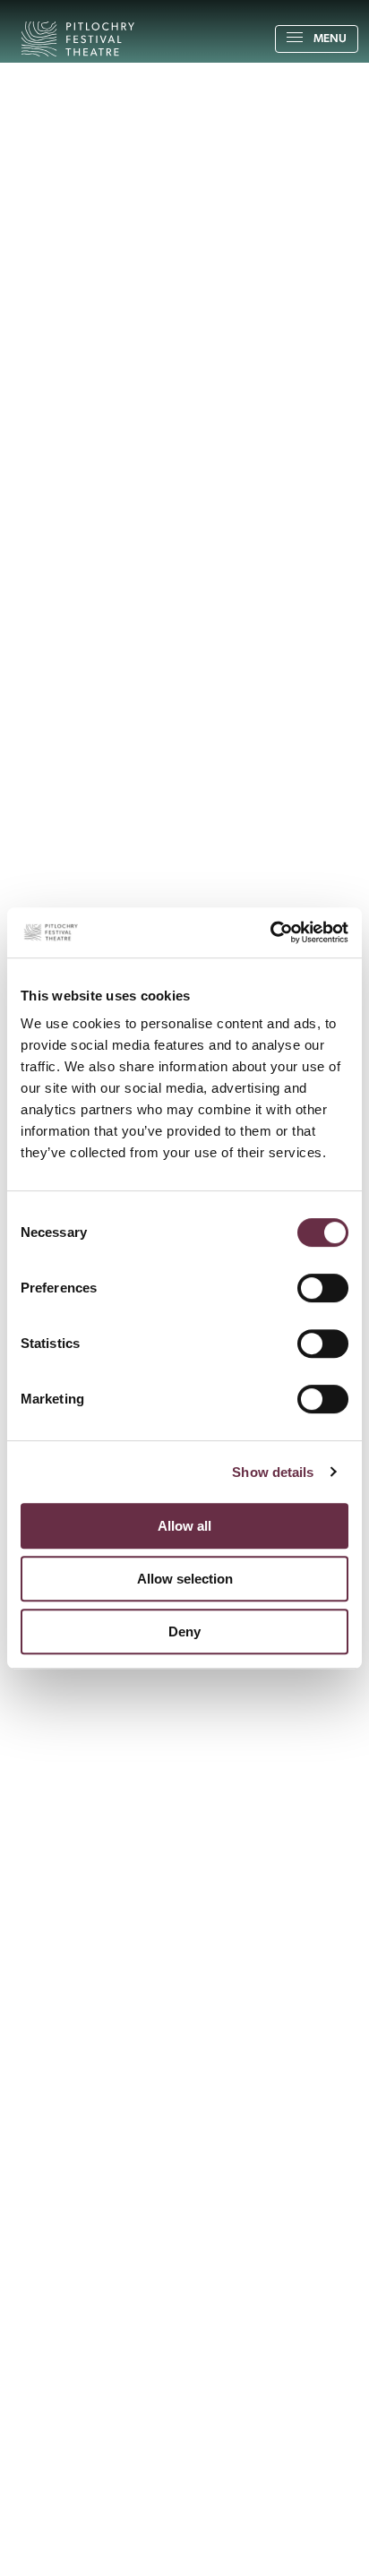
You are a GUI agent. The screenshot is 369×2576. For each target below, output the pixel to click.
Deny (184, 1631)
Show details (273, 1472)
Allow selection (185, 1579)
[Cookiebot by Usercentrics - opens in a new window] (270, 932)
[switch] (323, 1288)
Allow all (184, 1526)
